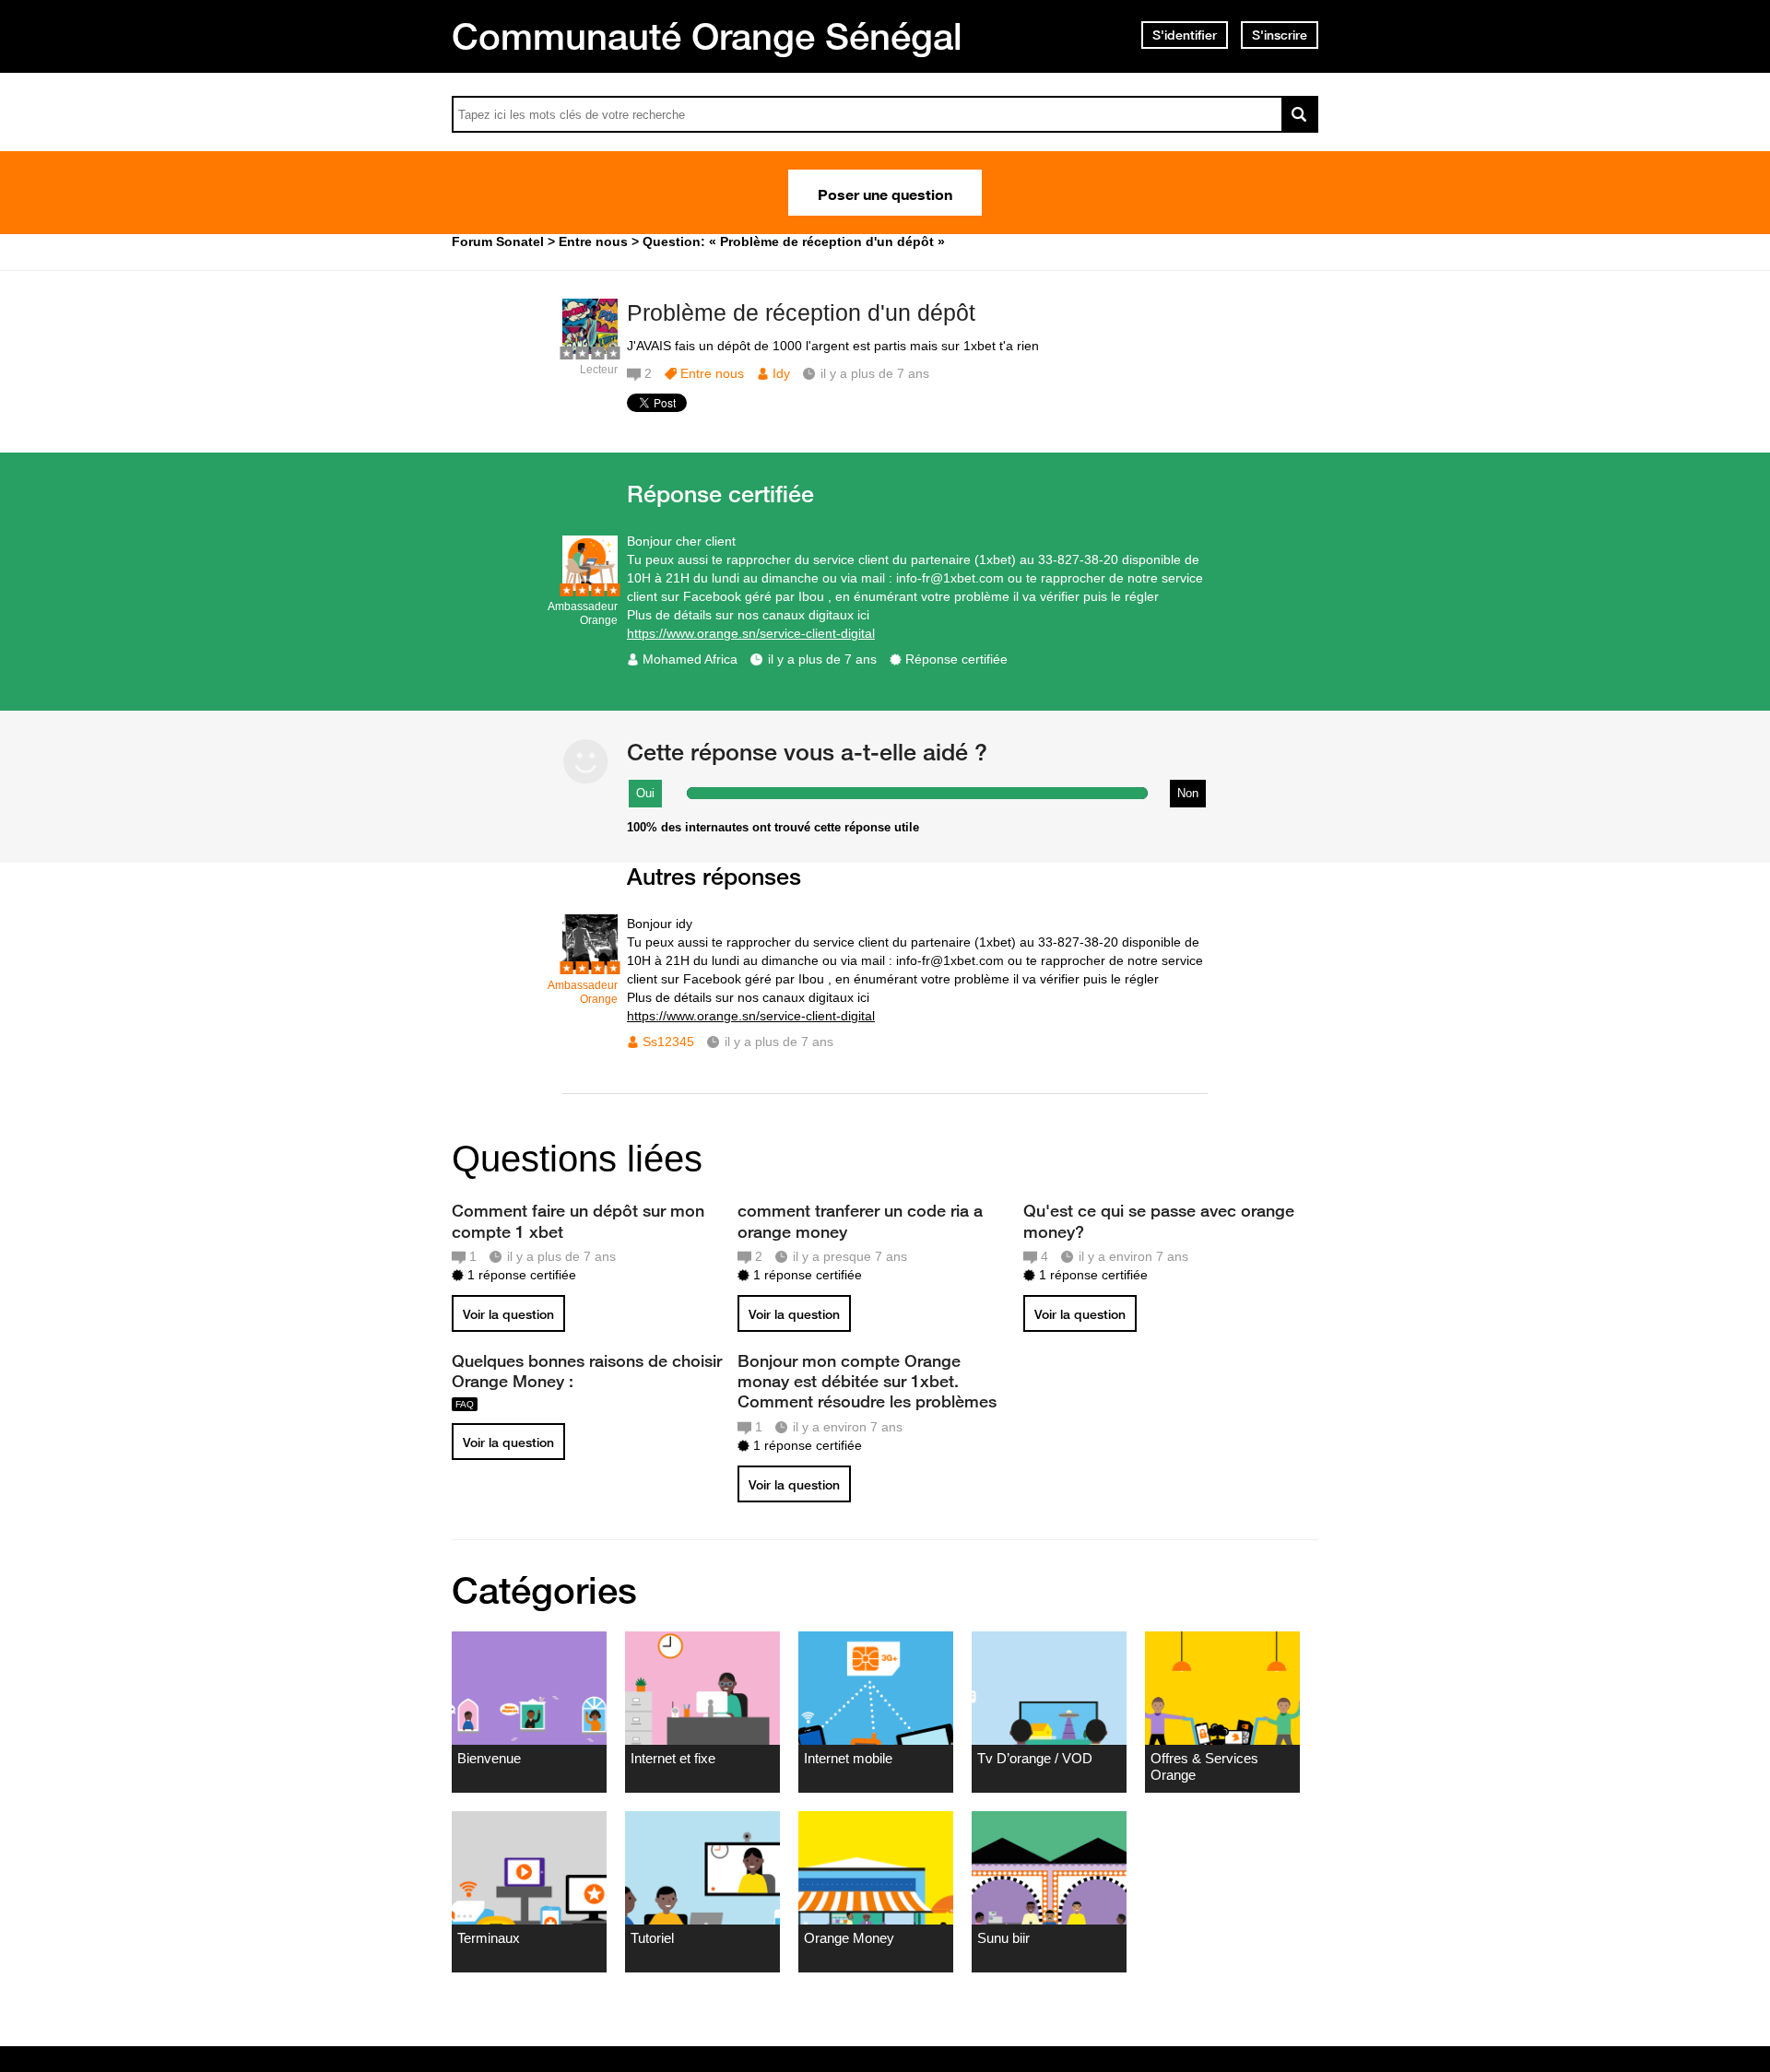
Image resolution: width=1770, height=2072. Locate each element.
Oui (645, 793)
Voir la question (508, 1314)
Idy (781, 373)
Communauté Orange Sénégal (707, 36)
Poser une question (885, 193)
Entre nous (712, 373)
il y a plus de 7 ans (822, 659)
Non (1188, 793)
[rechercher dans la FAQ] (1300, 114)
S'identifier (1185, 35)
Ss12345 (668, 1042)
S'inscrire (1280, 35)
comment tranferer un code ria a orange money (860, 1220)
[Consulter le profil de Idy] (590, 350)
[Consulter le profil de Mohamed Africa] (590, 587)
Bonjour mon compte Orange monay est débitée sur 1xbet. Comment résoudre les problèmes (867, 1381)
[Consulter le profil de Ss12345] (590, 965)
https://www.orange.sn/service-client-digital (751, 633)
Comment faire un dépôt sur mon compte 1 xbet (578, 1220)
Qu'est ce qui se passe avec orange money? (1159, 1220)
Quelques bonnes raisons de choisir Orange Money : (587, 1371)
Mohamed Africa (690, 659)
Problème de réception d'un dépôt (801, 312)
